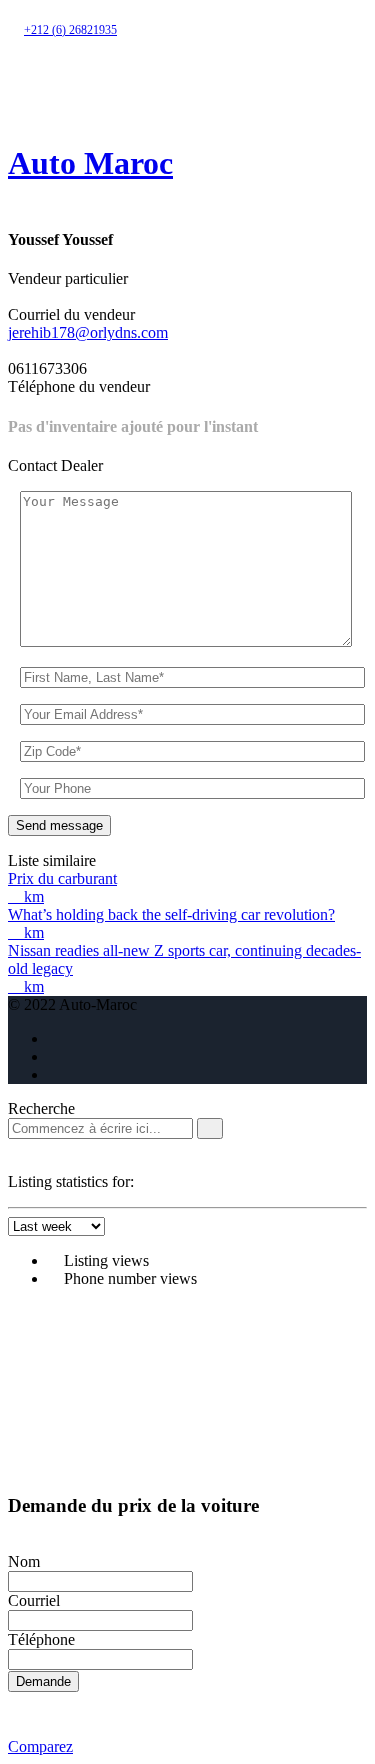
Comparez (40, 1746)
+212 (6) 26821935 (70, 30)
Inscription (139, 84)
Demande (43, 1681)
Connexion (51, 84)
